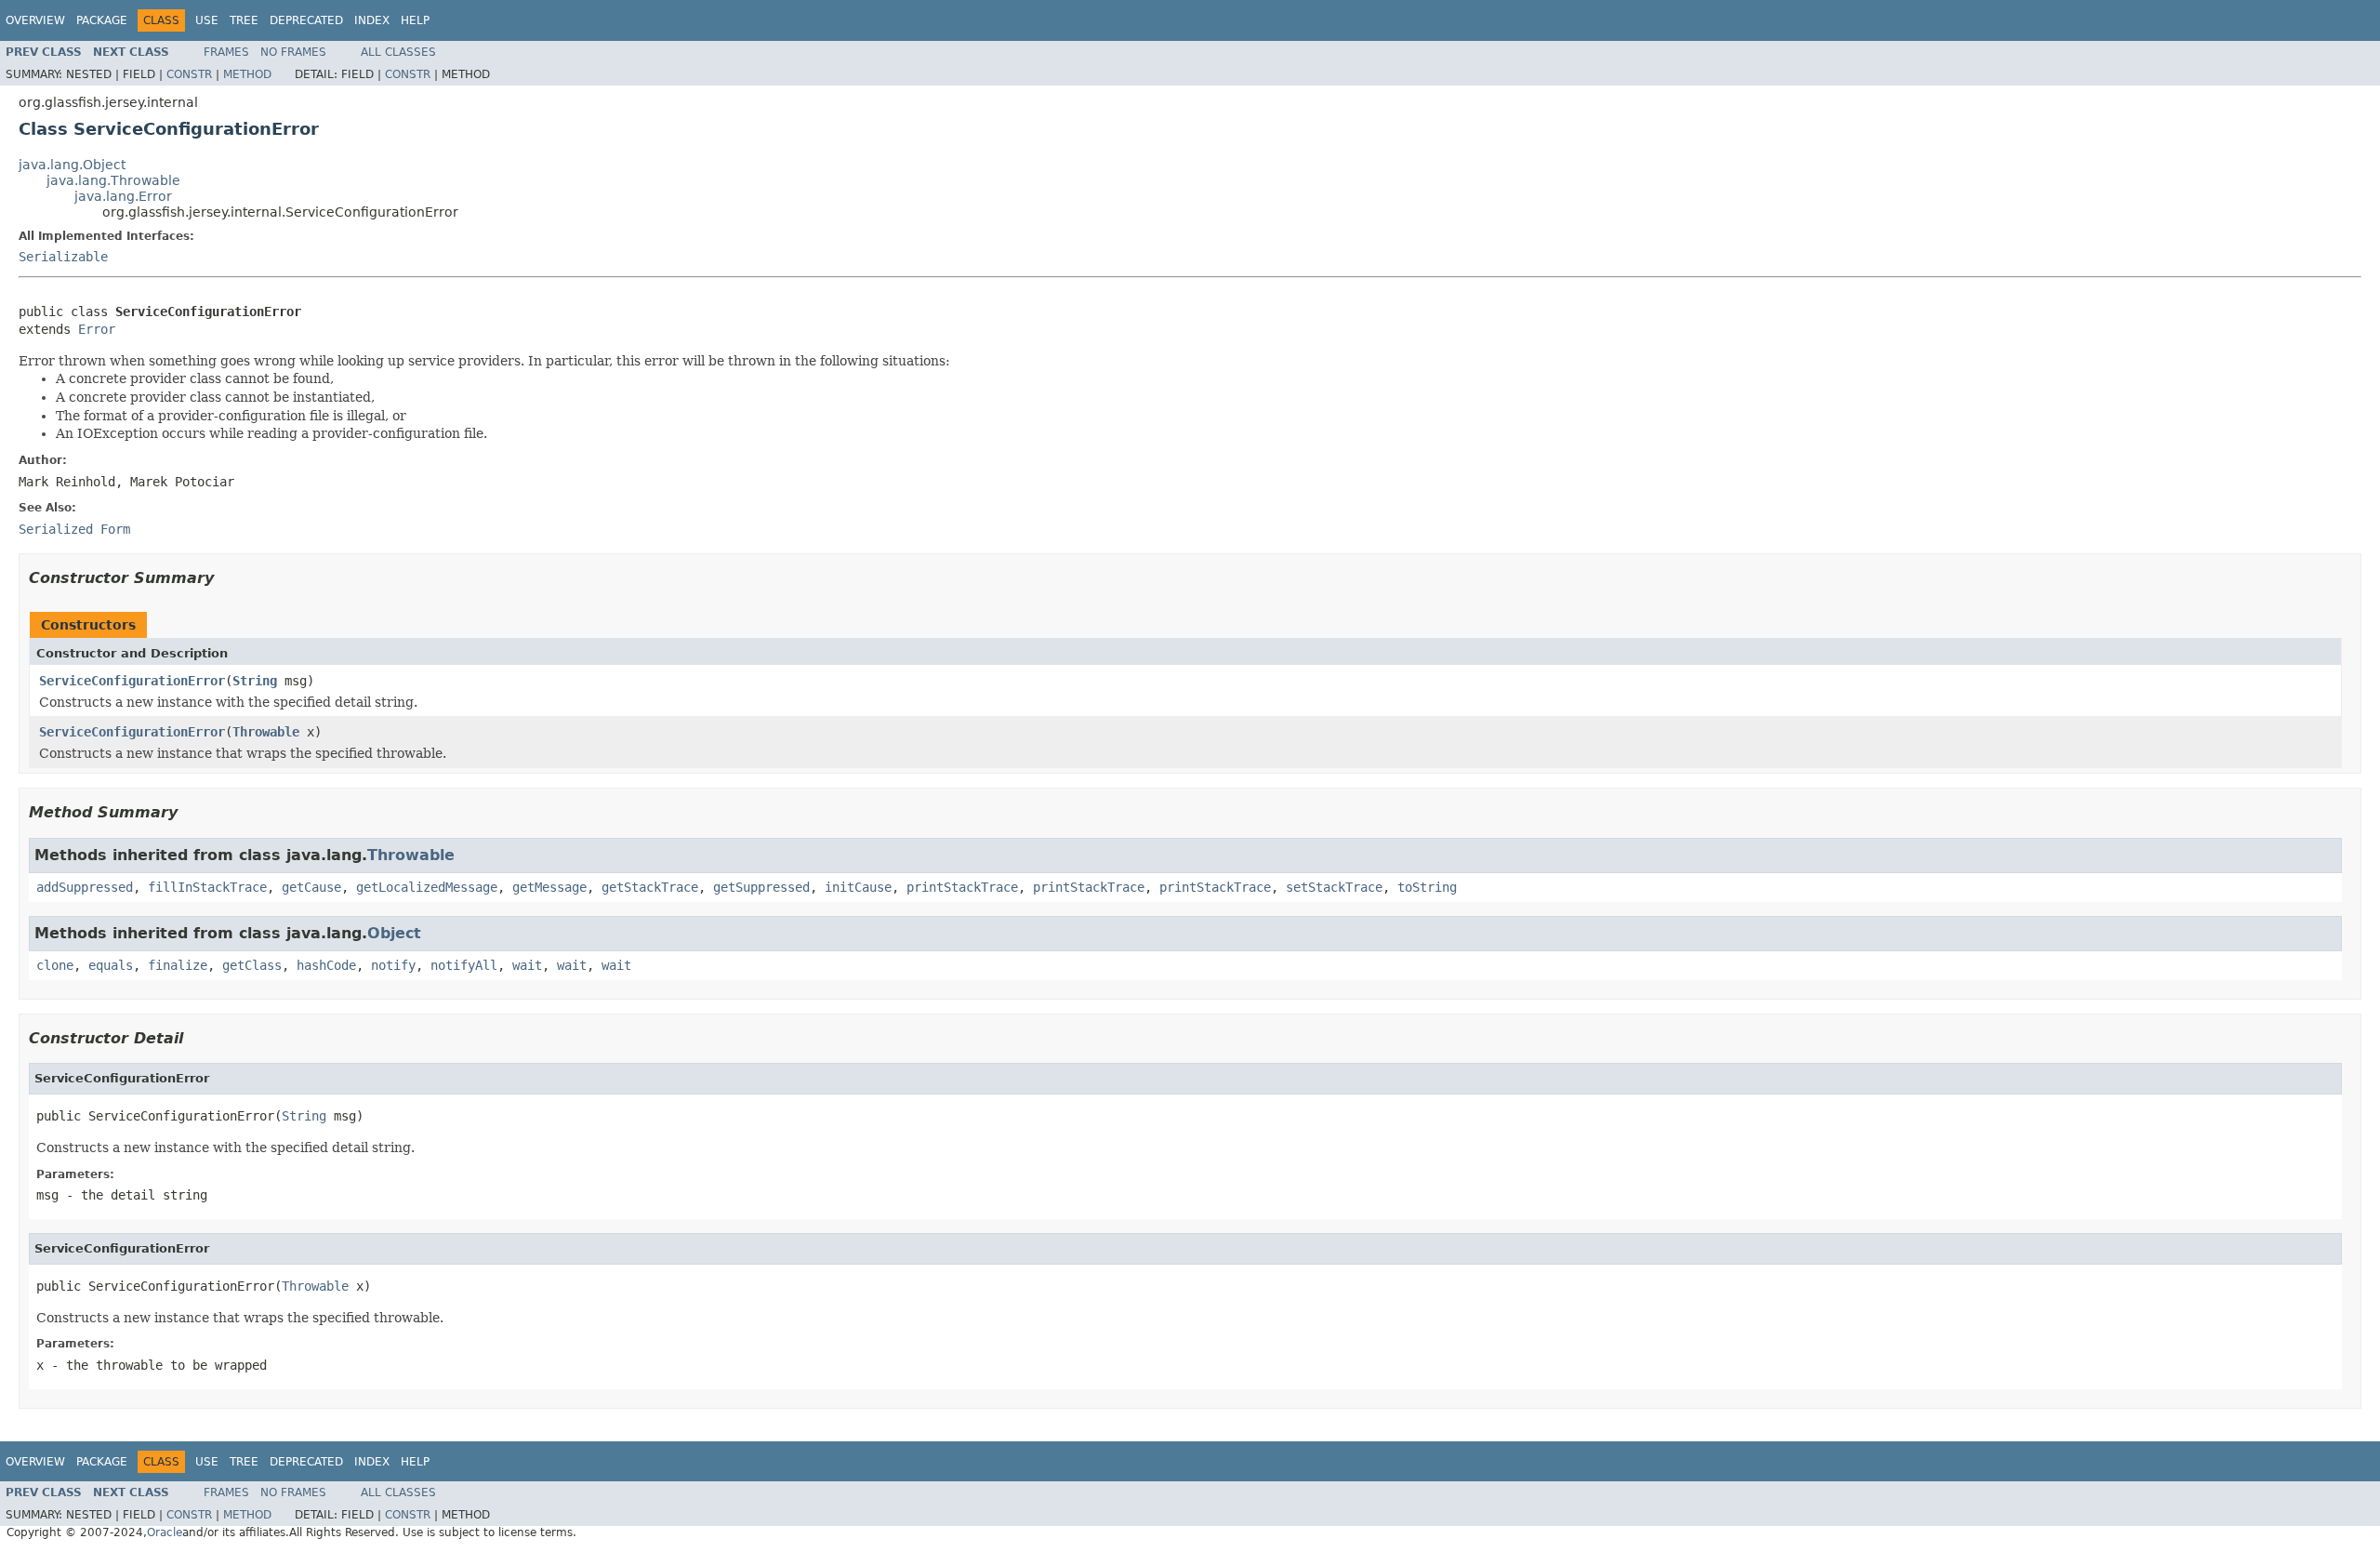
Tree (244, 20)
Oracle (165, 1532)
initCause (858, 887)
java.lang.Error (123, 196)
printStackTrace (962, 887)
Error (97, 329)
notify (393, 965)
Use (207, 20)
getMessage (549, 887)
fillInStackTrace (207, 887)
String (255, 681)
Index (372, 20)
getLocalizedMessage (427, 887)
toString (1427, 887)
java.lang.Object (72, 165)
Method (247, 74)
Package (102, 20)
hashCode (326, 965)
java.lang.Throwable (113, 180)
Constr (189, 74)
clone (55, 965)
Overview (35, 20)
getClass (252, 965)
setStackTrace (1334, 887)
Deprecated (306, 20)
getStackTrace (650, 887)
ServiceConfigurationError (132, 681)
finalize (178, 965)
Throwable (266, 732)
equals (111, 965)
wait (527, 965)
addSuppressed (85, 887)
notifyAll (464, 965)
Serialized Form (74, 529)
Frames (226, 52)
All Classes (398, 52)
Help (415, 20)
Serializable (63, 257)
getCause (311, 887)
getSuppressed (761, 887)
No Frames (293, 52)
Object (394, 933)
